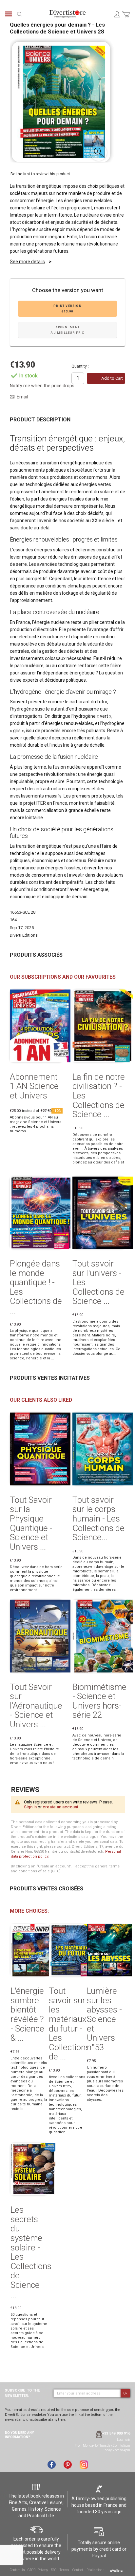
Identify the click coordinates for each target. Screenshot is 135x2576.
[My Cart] (126, 18)
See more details (27, 262)
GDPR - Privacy (38, 2570)
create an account (60, 1807)
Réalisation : (95, 2570)
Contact (78, 2570)
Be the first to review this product (40, 174)
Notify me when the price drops (42, 386)
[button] (99, 153)
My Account (117, 14)
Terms (64, 2570)
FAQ (53, 2570)
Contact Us (17, 2570)
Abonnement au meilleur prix (67, 330)
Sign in (30, 1807)
